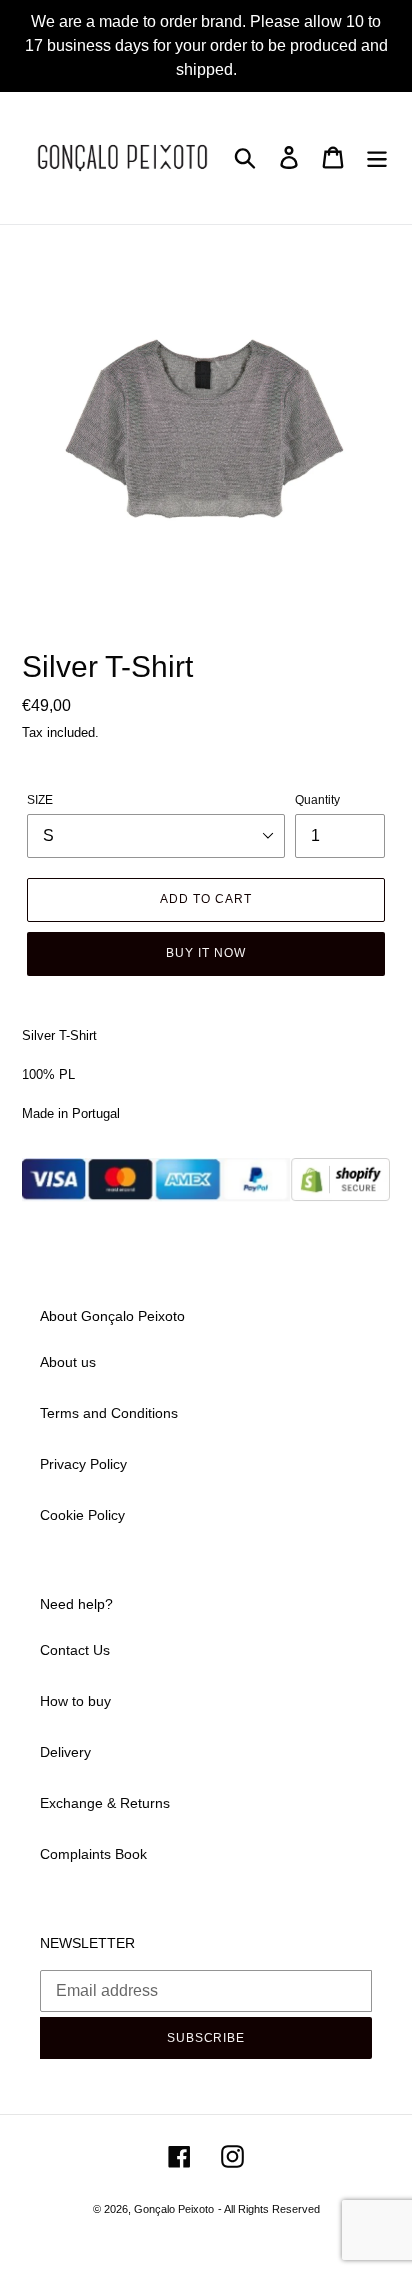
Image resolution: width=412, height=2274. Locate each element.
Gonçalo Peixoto (174, 2209)
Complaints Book (93, 1854)
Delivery (65, 1752)
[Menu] (377, 157)
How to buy (75, 1701)
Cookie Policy (82, 1515)
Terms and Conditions (109, 1413)
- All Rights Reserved (269, 2209)
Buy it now (206, 953)
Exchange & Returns (105, 1803)
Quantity (317, 800)
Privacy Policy (83, 1464)
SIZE (40, 800)
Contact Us (75, 1650)
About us (68, 1362)
